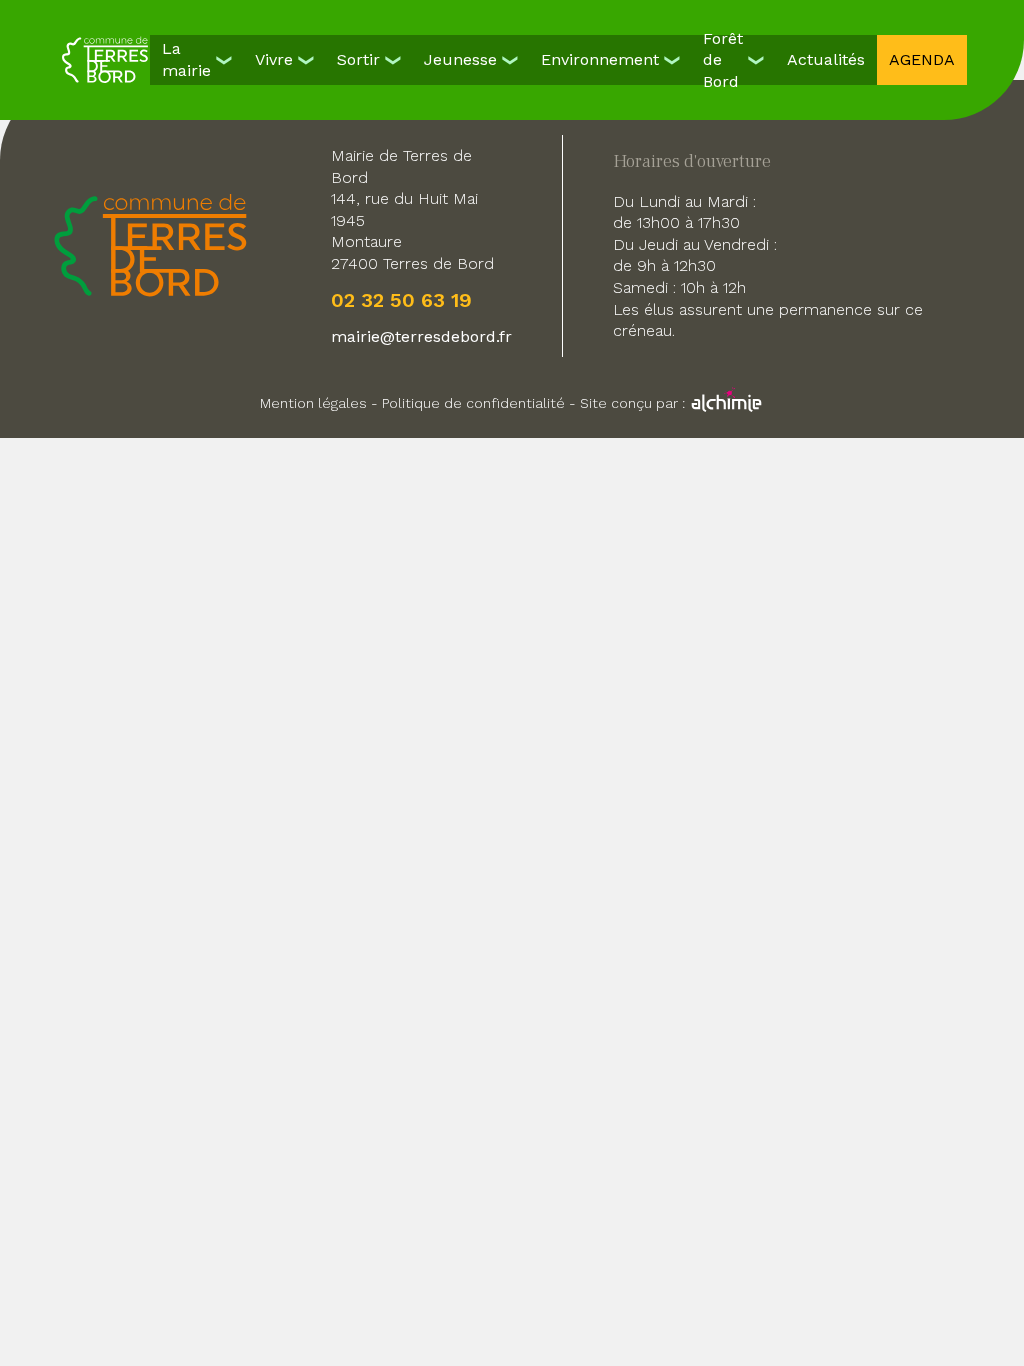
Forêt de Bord (723, 60)
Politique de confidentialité (473, 403)
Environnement (600, 59)
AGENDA (922, 59)
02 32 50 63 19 (401, 300)
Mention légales (313, 403)
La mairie (186, 59)
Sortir (358, 59)
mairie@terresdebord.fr (421, 336)
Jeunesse (460, 59)
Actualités (826, 59)
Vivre (274, 59)
